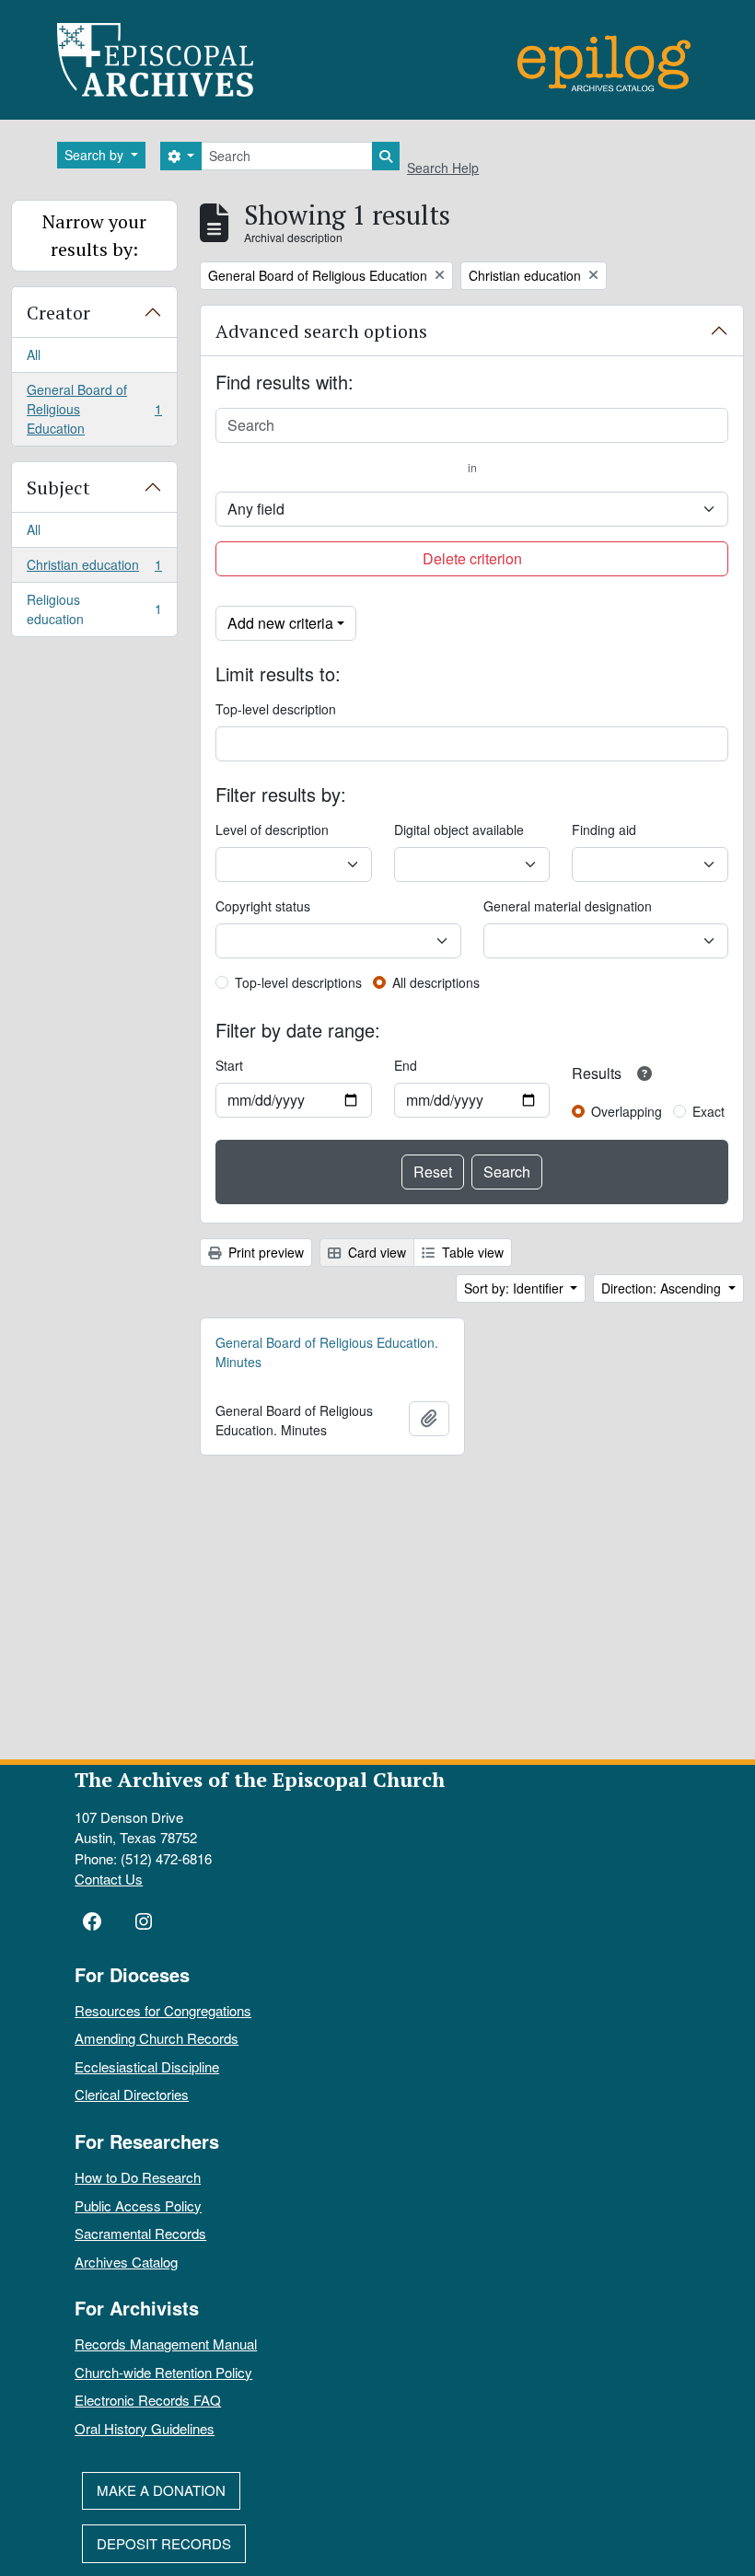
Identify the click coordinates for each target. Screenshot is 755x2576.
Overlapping (627, 1111)
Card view (375, 1252)
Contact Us (109, 1879)
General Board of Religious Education (94, 409)
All (34, 354)
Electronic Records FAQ (148, 2400)
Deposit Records (164, 2543)
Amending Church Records (157, 2038)
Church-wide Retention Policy (163, 2372)
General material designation (568, 906)
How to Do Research (138, 2177)
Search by (96, 155)
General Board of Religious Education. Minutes (327, 1352)
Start (229, 1065)
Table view (471, 1252)
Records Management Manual (166, 2344)
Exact (709, 1111)
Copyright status (263, 906)
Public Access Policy (138, 2205)
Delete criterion (472, 558)
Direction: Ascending (663, 1288)
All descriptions (436, 982)
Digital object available (459, 830)
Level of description (272, 830)
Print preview (264, 1252)
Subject (58, 487)
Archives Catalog (126, 2262)
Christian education (94, 569)
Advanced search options (321, 331)
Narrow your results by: (94, 235)
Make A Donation (161, 2490)
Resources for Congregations (163, 2010)
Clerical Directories (132, 2094)
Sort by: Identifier (516, 1288)
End (406, 1065)
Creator (58, 313)
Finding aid (604, 830)
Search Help (443, 168)
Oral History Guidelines (145, 2428)
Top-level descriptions (298, 982)
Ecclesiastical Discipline (147, 2066)
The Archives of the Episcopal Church (260, 1779)
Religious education (94, 609)
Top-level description (276, 709)
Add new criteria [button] (280, 623)
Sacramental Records (140, 2233)
